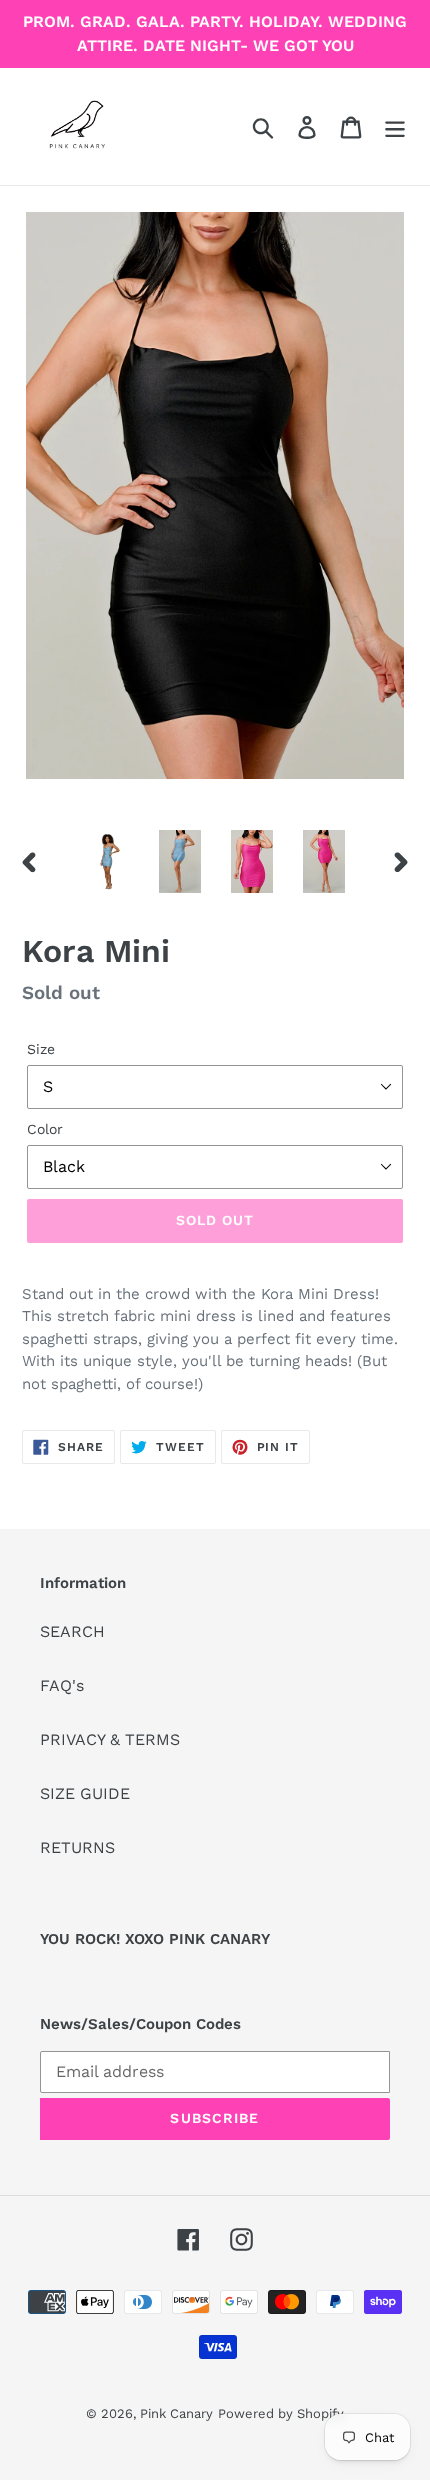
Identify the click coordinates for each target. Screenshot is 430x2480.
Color (45, 1129)
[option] (108, 861)
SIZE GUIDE (85, 1793)
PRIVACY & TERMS (110, 1739)
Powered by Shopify (281, 2413)
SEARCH (72, 1631)
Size (41, 1049)
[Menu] (395, 126)
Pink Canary (176, 2413)
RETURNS (77, 1847)
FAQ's (62, 1685)
